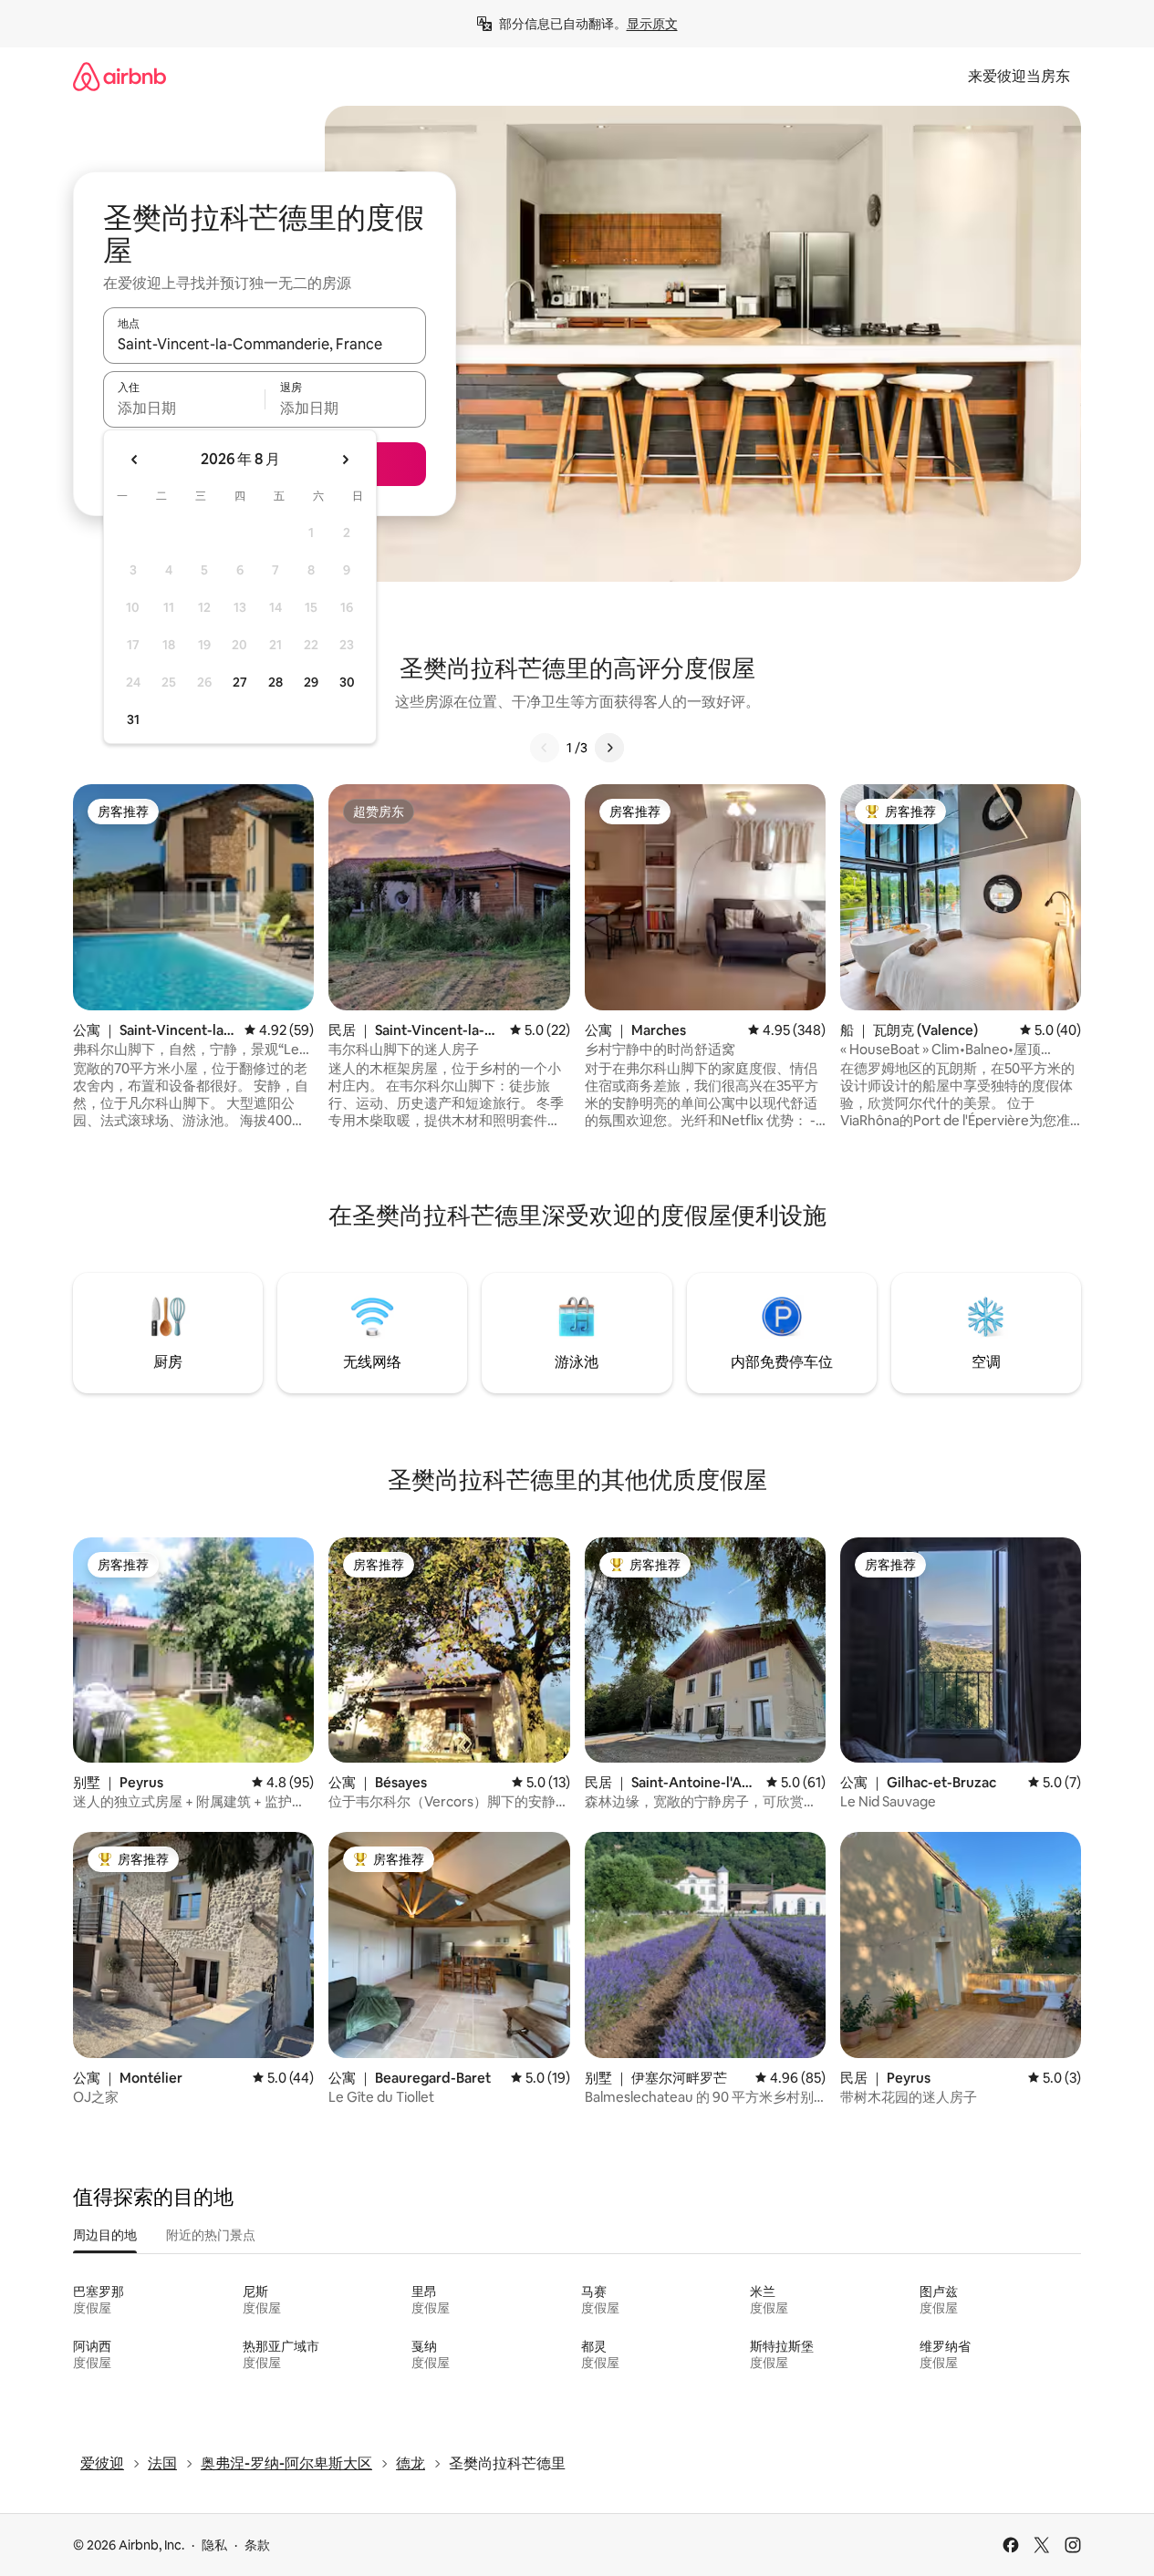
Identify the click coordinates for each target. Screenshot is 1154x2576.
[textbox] (184, 408)
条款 (257, 2545)
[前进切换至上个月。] (135, 460)
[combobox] (265, 344)
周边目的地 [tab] (105, 2235)
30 (347, 682)
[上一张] (545, 748)
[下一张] (609, 748)
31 (133, 719)
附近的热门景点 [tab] (211, 2235)
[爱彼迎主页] (120, 76)
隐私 (214, 2545)
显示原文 (652, 24)
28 (276, 682)
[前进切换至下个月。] (345, 460)
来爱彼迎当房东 (1019, 76)
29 (311, 682)
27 (240, 682)
